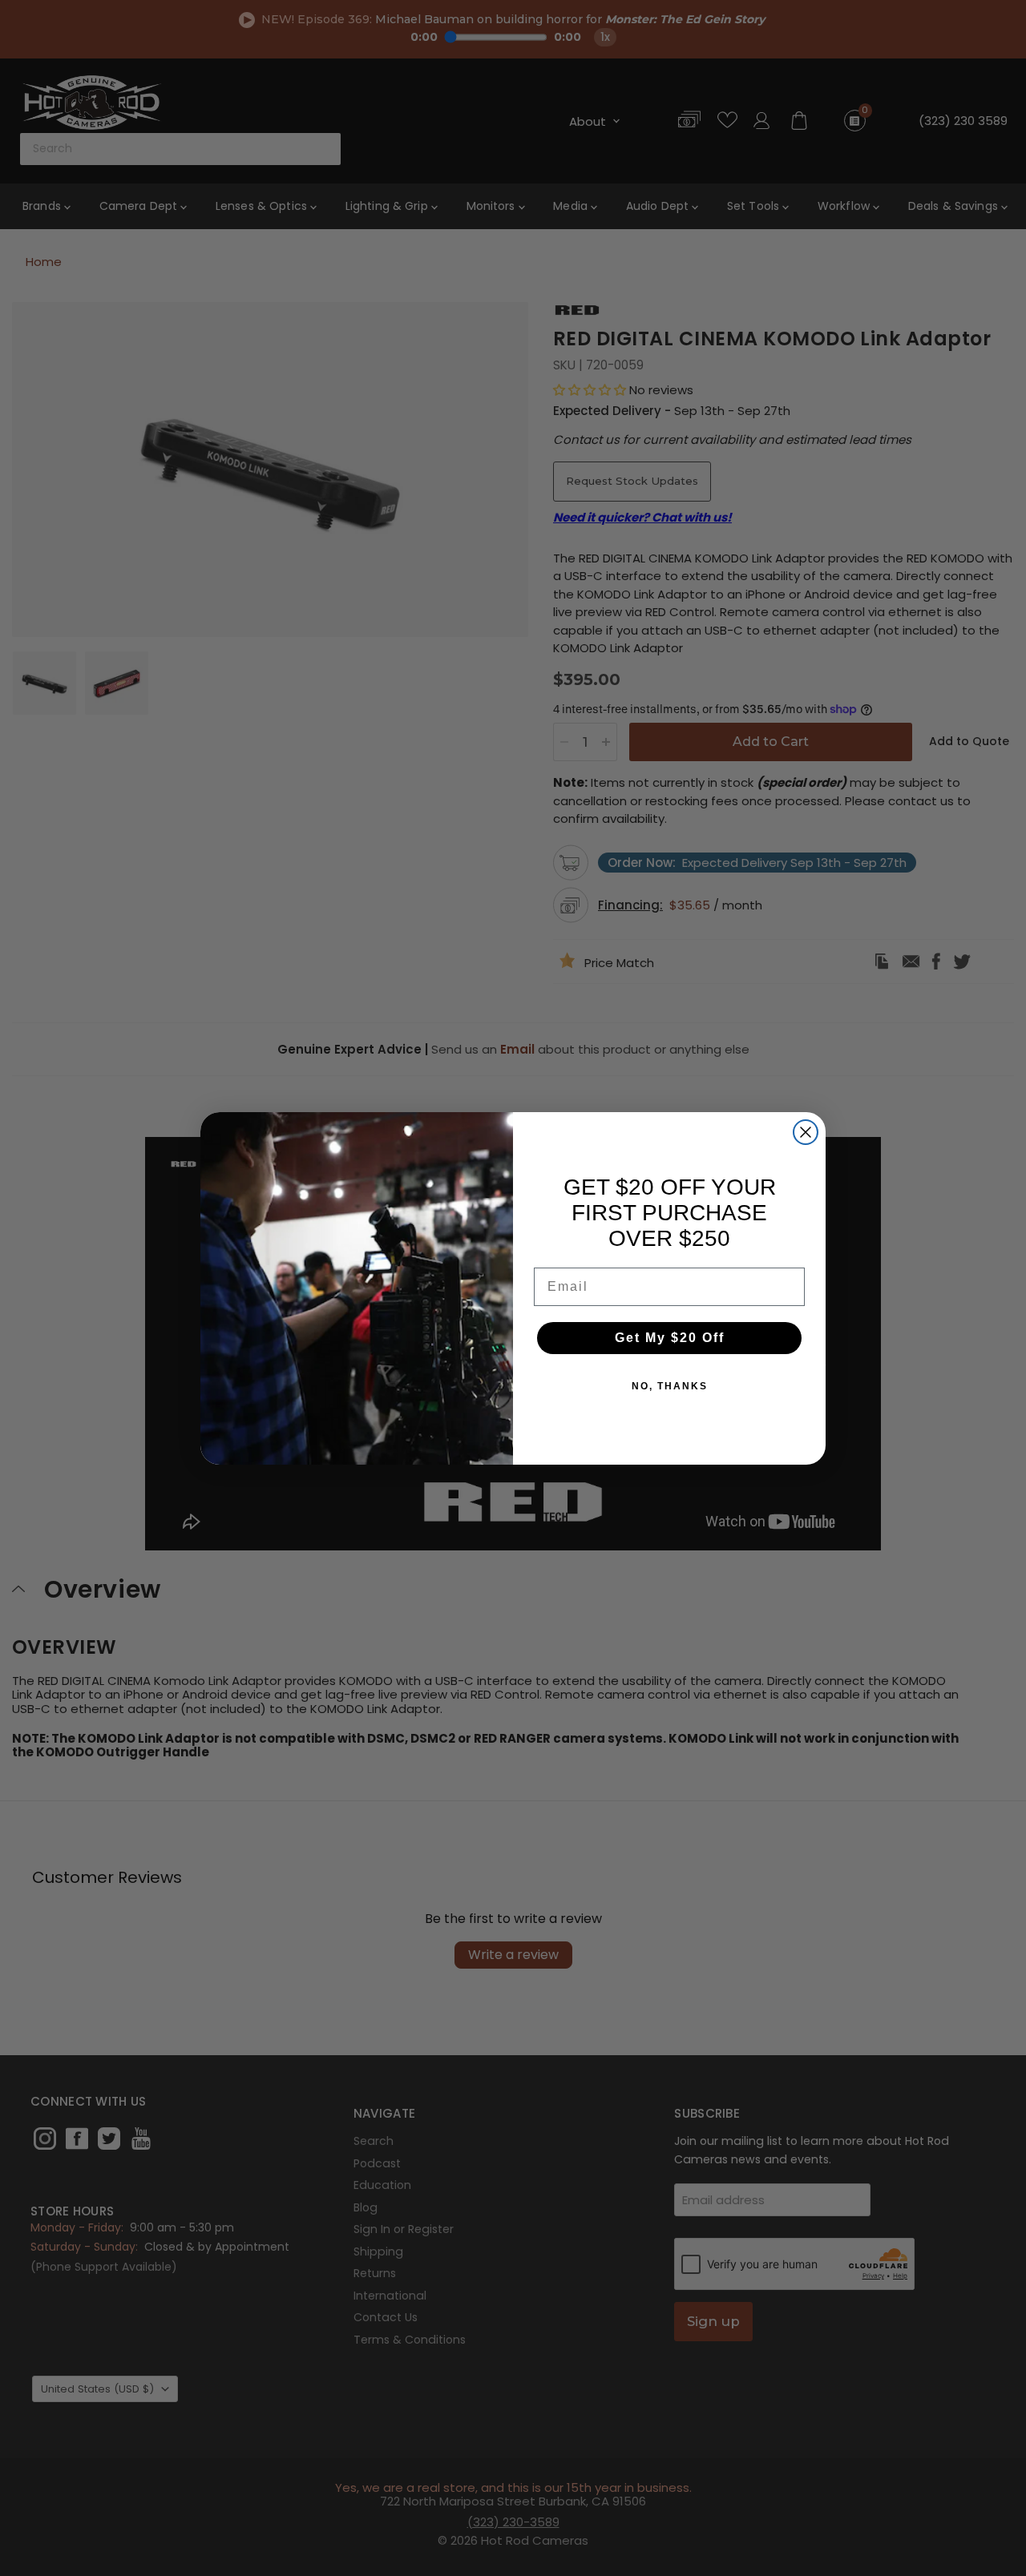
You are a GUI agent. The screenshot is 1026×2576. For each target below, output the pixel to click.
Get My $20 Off (670, 1338)
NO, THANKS (670, 1386)
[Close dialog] (806, 1132)
